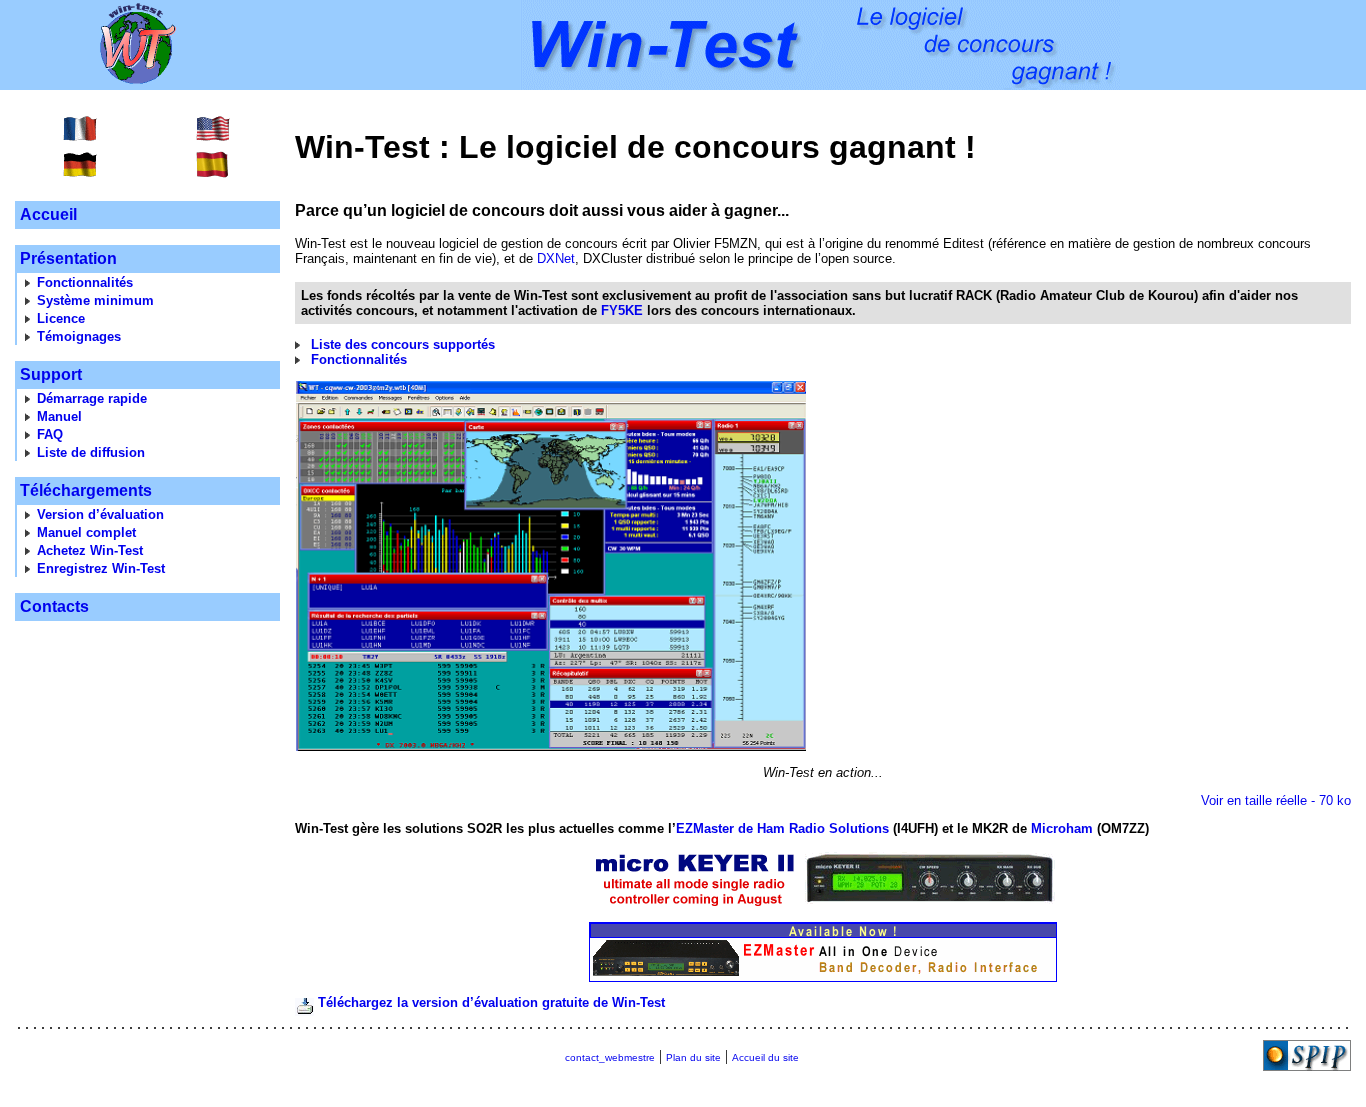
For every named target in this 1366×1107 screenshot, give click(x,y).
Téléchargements (86, 490)
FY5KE (622, 310)
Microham (1062, 828)
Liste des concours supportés (403, 344)
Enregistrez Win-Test (101, 568)
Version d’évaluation (100, 514)
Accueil (48, 214)
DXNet (556, 258)
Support (51, 374)
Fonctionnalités (85, 282)
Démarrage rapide (92, 398)
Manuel (59, 416)
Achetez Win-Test (90, 550)
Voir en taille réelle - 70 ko (1276, 800)
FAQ (50, 434)
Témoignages (79, 336)
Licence (61, 318)
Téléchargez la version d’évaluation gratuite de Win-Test (491, 1002)
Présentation (68, 258)
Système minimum (95, 300)
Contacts (54, 606)
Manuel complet (86, 532)
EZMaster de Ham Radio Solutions (782, 828)
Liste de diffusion (91, 452)
